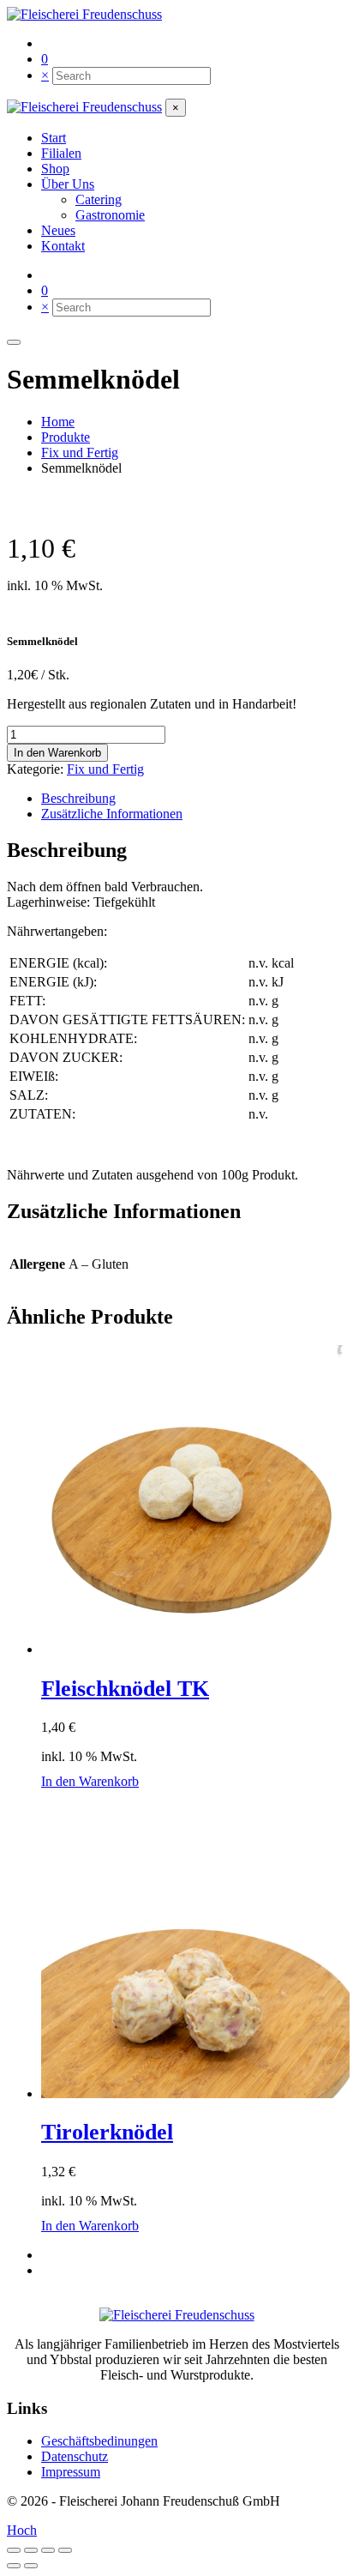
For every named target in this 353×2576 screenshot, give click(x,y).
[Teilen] (48, 2550)
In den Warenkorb (57, 753)
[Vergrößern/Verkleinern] (14, 2550)
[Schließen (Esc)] (65, 2550)
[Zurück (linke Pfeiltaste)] (14, 2566)
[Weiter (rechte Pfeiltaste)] (31, 2566)
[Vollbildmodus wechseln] (31, 2550)
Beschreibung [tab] (78, 798)
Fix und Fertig (105, 769)
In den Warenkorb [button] (90, 1781)
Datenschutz (75, 2456)
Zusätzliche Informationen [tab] (112, 814)
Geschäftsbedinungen (99, 2441)
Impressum (71, 2472)
